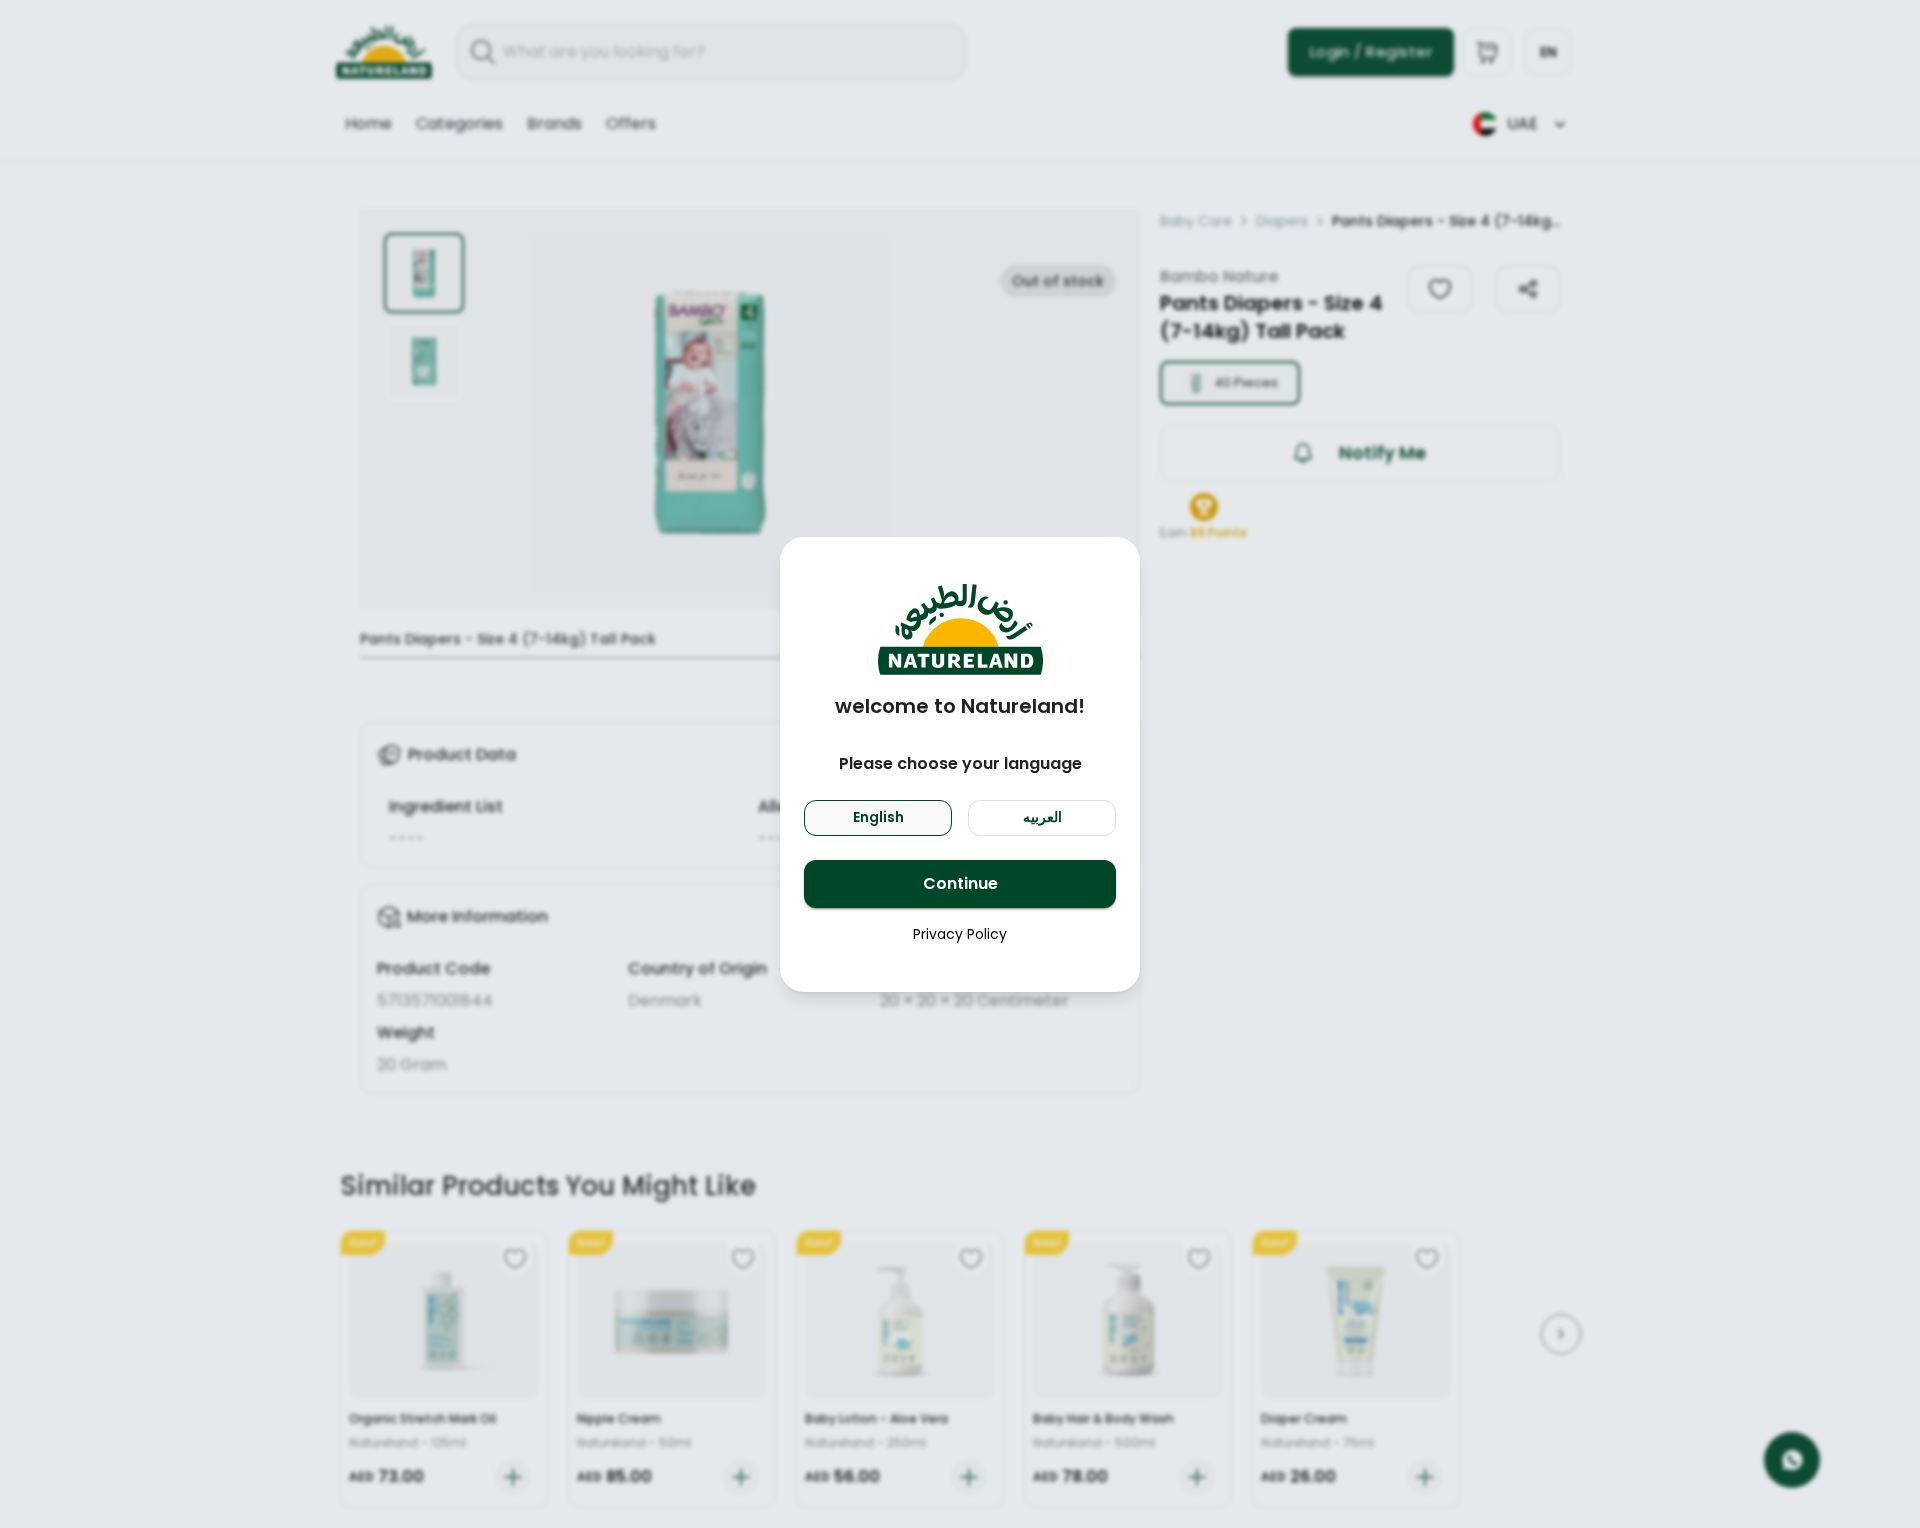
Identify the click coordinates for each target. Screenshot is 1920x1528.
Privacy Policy (960, 934)
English (878, 817)
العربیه (1042, 817)
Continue (960, 883)
